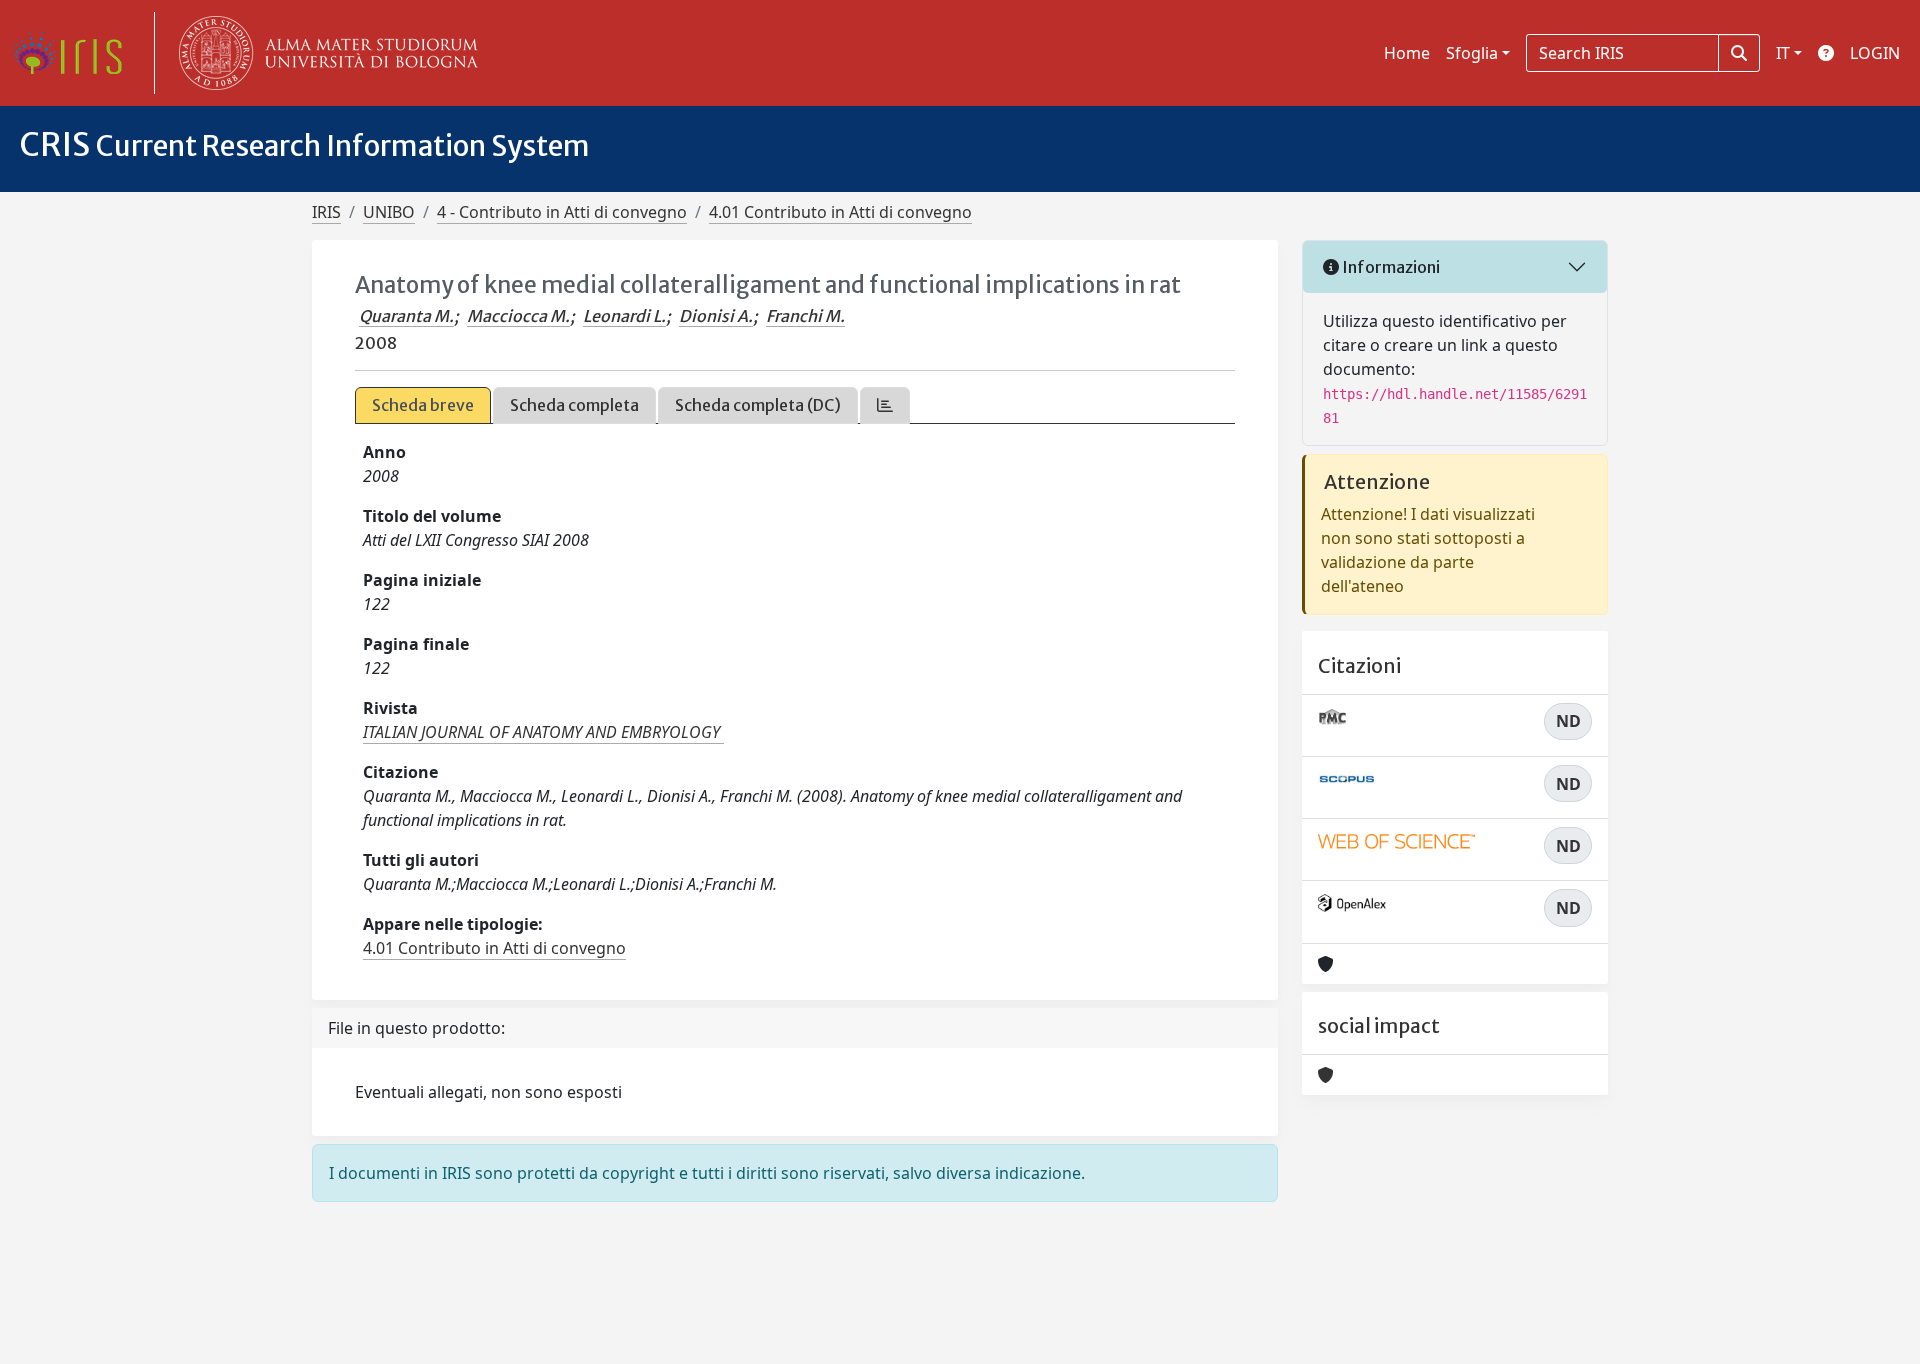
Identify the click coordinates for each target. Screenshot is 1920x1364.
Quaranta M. (406, 316)
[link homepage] (75, 53)
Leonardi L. (624, 316)
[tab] (885, 405)
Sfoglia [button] (1472, 53)
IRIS (326, 212)
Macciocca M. (518, 316)
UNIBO (389, 212)
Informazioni (1389, 267)
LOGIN (1875, 53)
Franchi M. (805, 316)
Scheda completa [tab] (574, 405)
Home (1407, 53)
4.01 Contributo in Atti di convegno (840, 212)
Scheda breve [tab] (423, 405)
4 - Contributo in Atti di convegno (562, 212)
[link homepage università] (324, 53)
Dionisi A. (716, 316)
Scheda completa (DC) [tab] (758, 405)
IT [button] (1783, 53)
